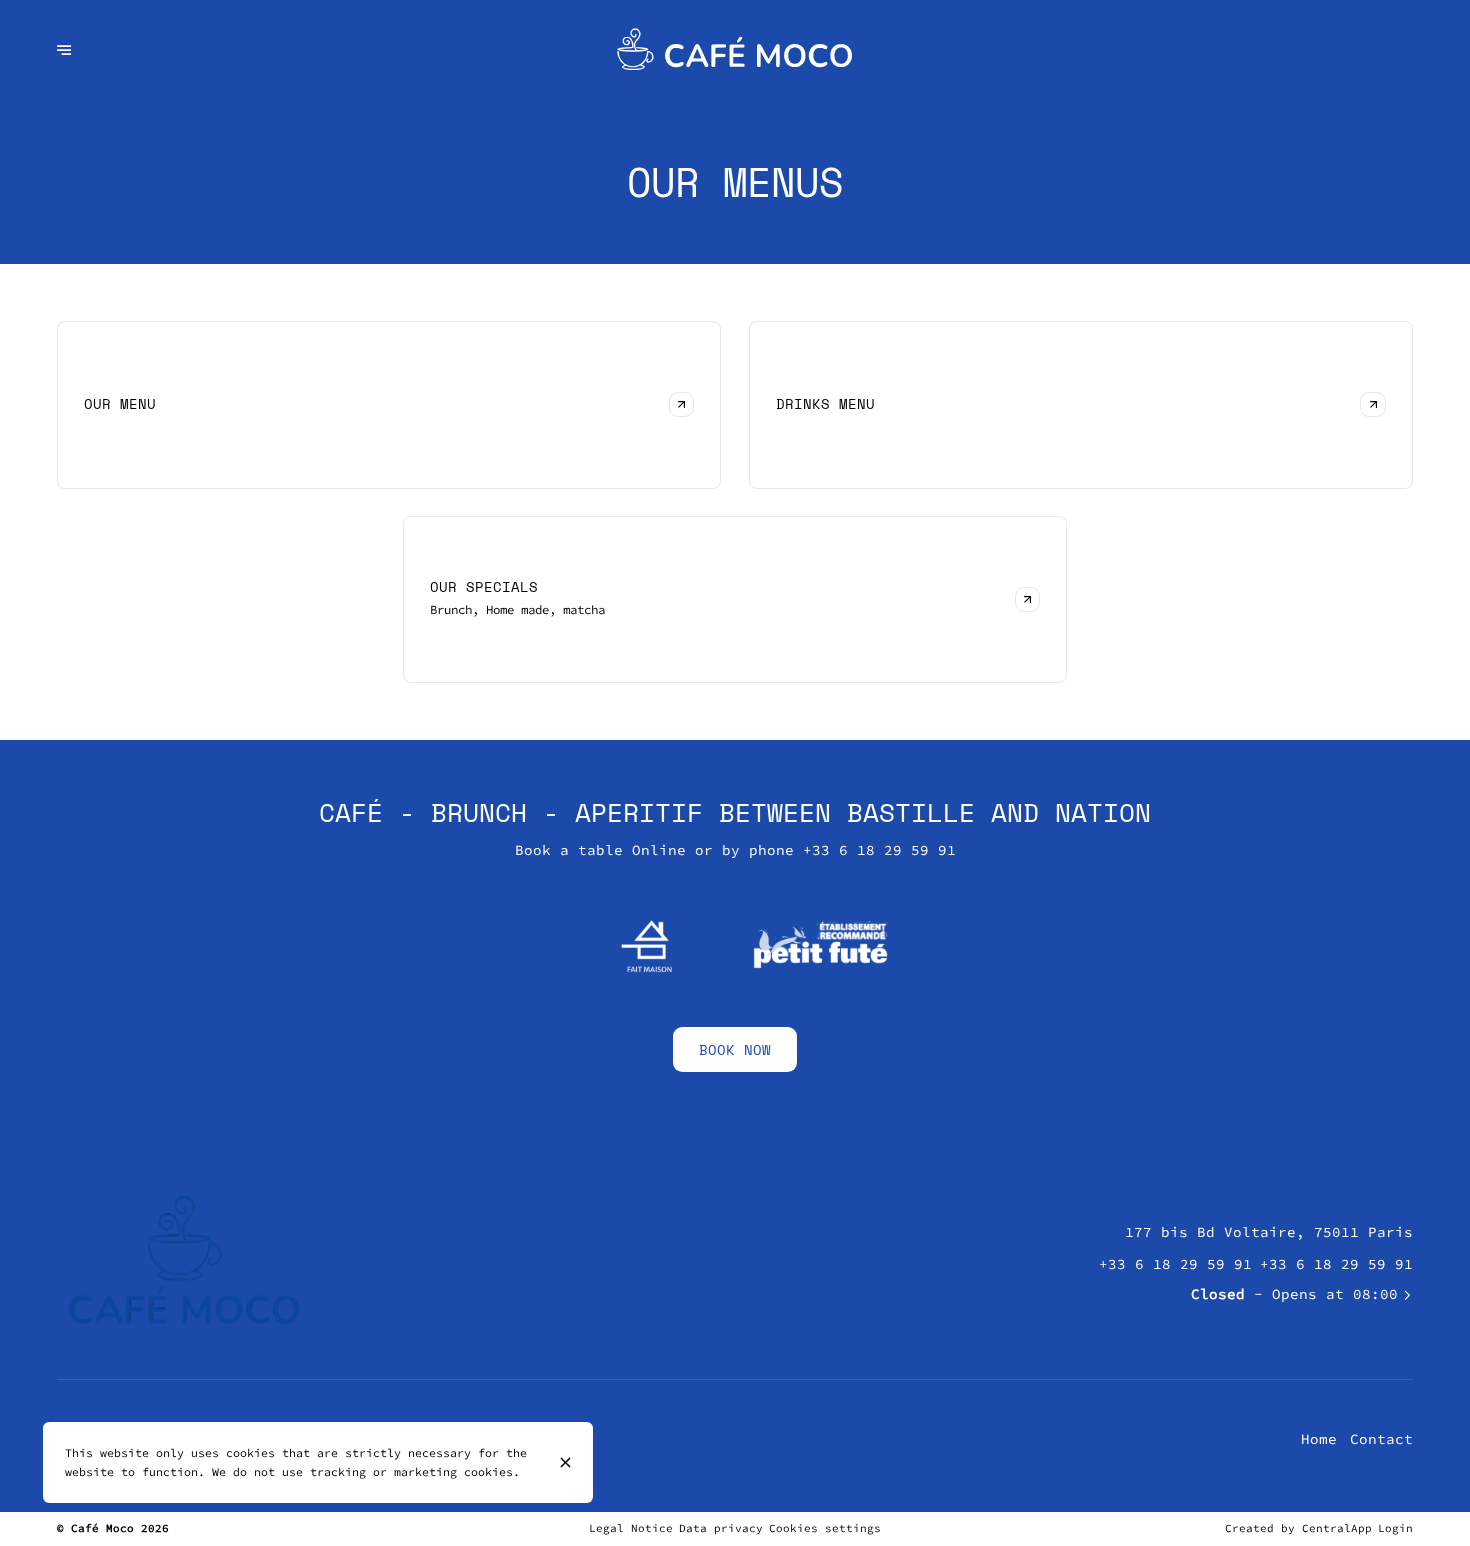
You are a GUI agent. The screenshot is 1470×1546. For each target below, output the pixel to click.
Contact (1381, 1439)
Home (1319, 1439)
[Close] (565, 1462)
